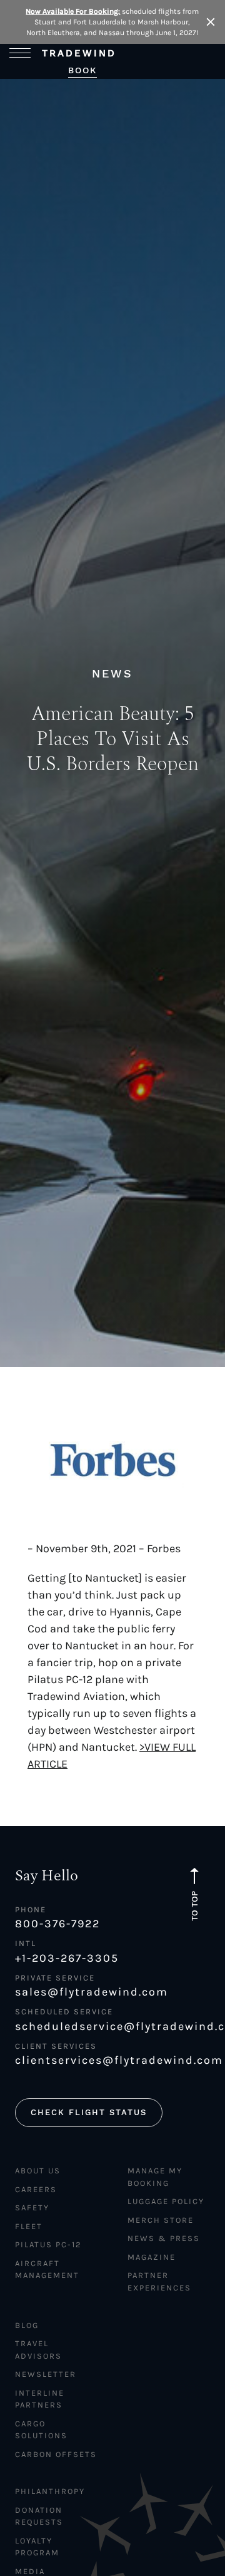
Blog (27, 2325)
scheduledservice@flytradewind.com (112, 2026)
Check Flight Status (89, 2112)
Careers (36, 2189)
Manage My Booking (155, 2177)
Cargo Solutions (41, 2430)
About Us (38, 2171)
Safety (32, 2208)
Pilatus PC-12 (48, 2244)
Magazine (152, 2257)
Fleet (29, 2226)
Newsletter (46, 2374)
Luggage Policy (166, 2201)
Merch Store (161, 2220)
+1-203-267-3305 (67, 1958)
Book (82, 70)
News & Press (164, 2238)
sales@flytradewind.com (92, 1992)
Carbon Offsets (56, 2454)
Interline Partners (40, 2399)
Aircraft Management (47, 2269)
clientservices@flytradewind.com (112, 2060)
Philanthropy (50, 2491)
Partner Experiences (159, 2281)
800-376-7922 (57, 1924)
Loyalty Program (37, 2547)
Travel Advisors (38, 2350)
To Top (195, 1905)
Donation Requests (39, 2516)
